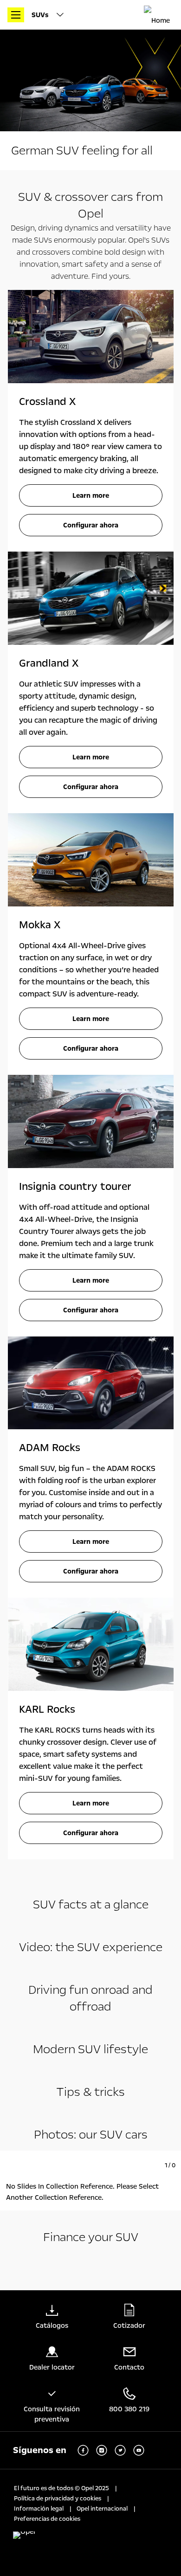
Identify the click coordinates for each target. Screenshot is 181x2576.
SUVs (41, 15)
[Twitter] (120, 2450)
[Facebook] (83, 2450)
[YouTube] (139, 2450)
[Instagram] (102, 2450)
